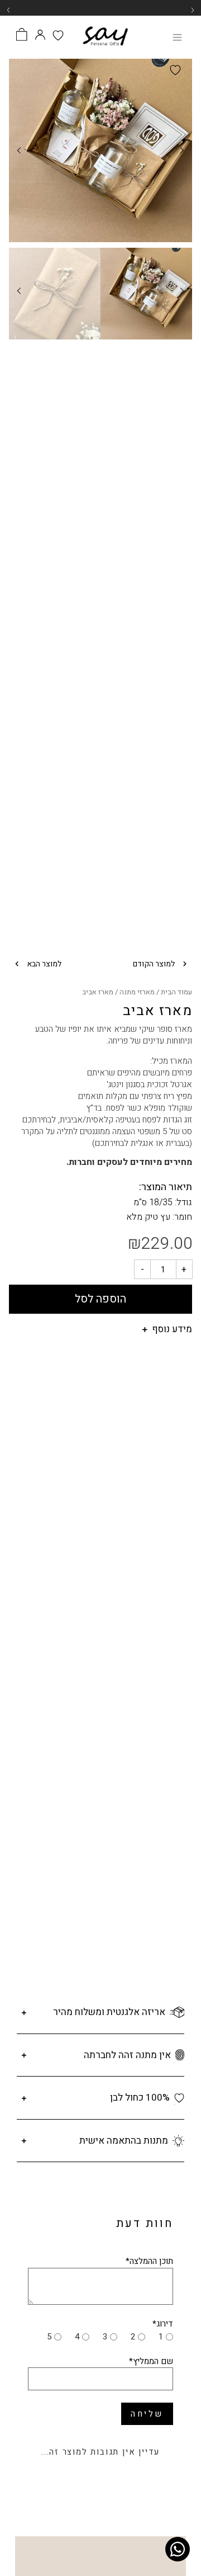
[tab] (100, 1335)
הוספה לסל (100, 1299)
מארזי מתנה (137, 992)
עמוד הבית (176, 992)
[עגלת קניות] (21, 36)
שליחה (147, 2414)
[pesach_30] (100, 150)
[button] (193, 10)
